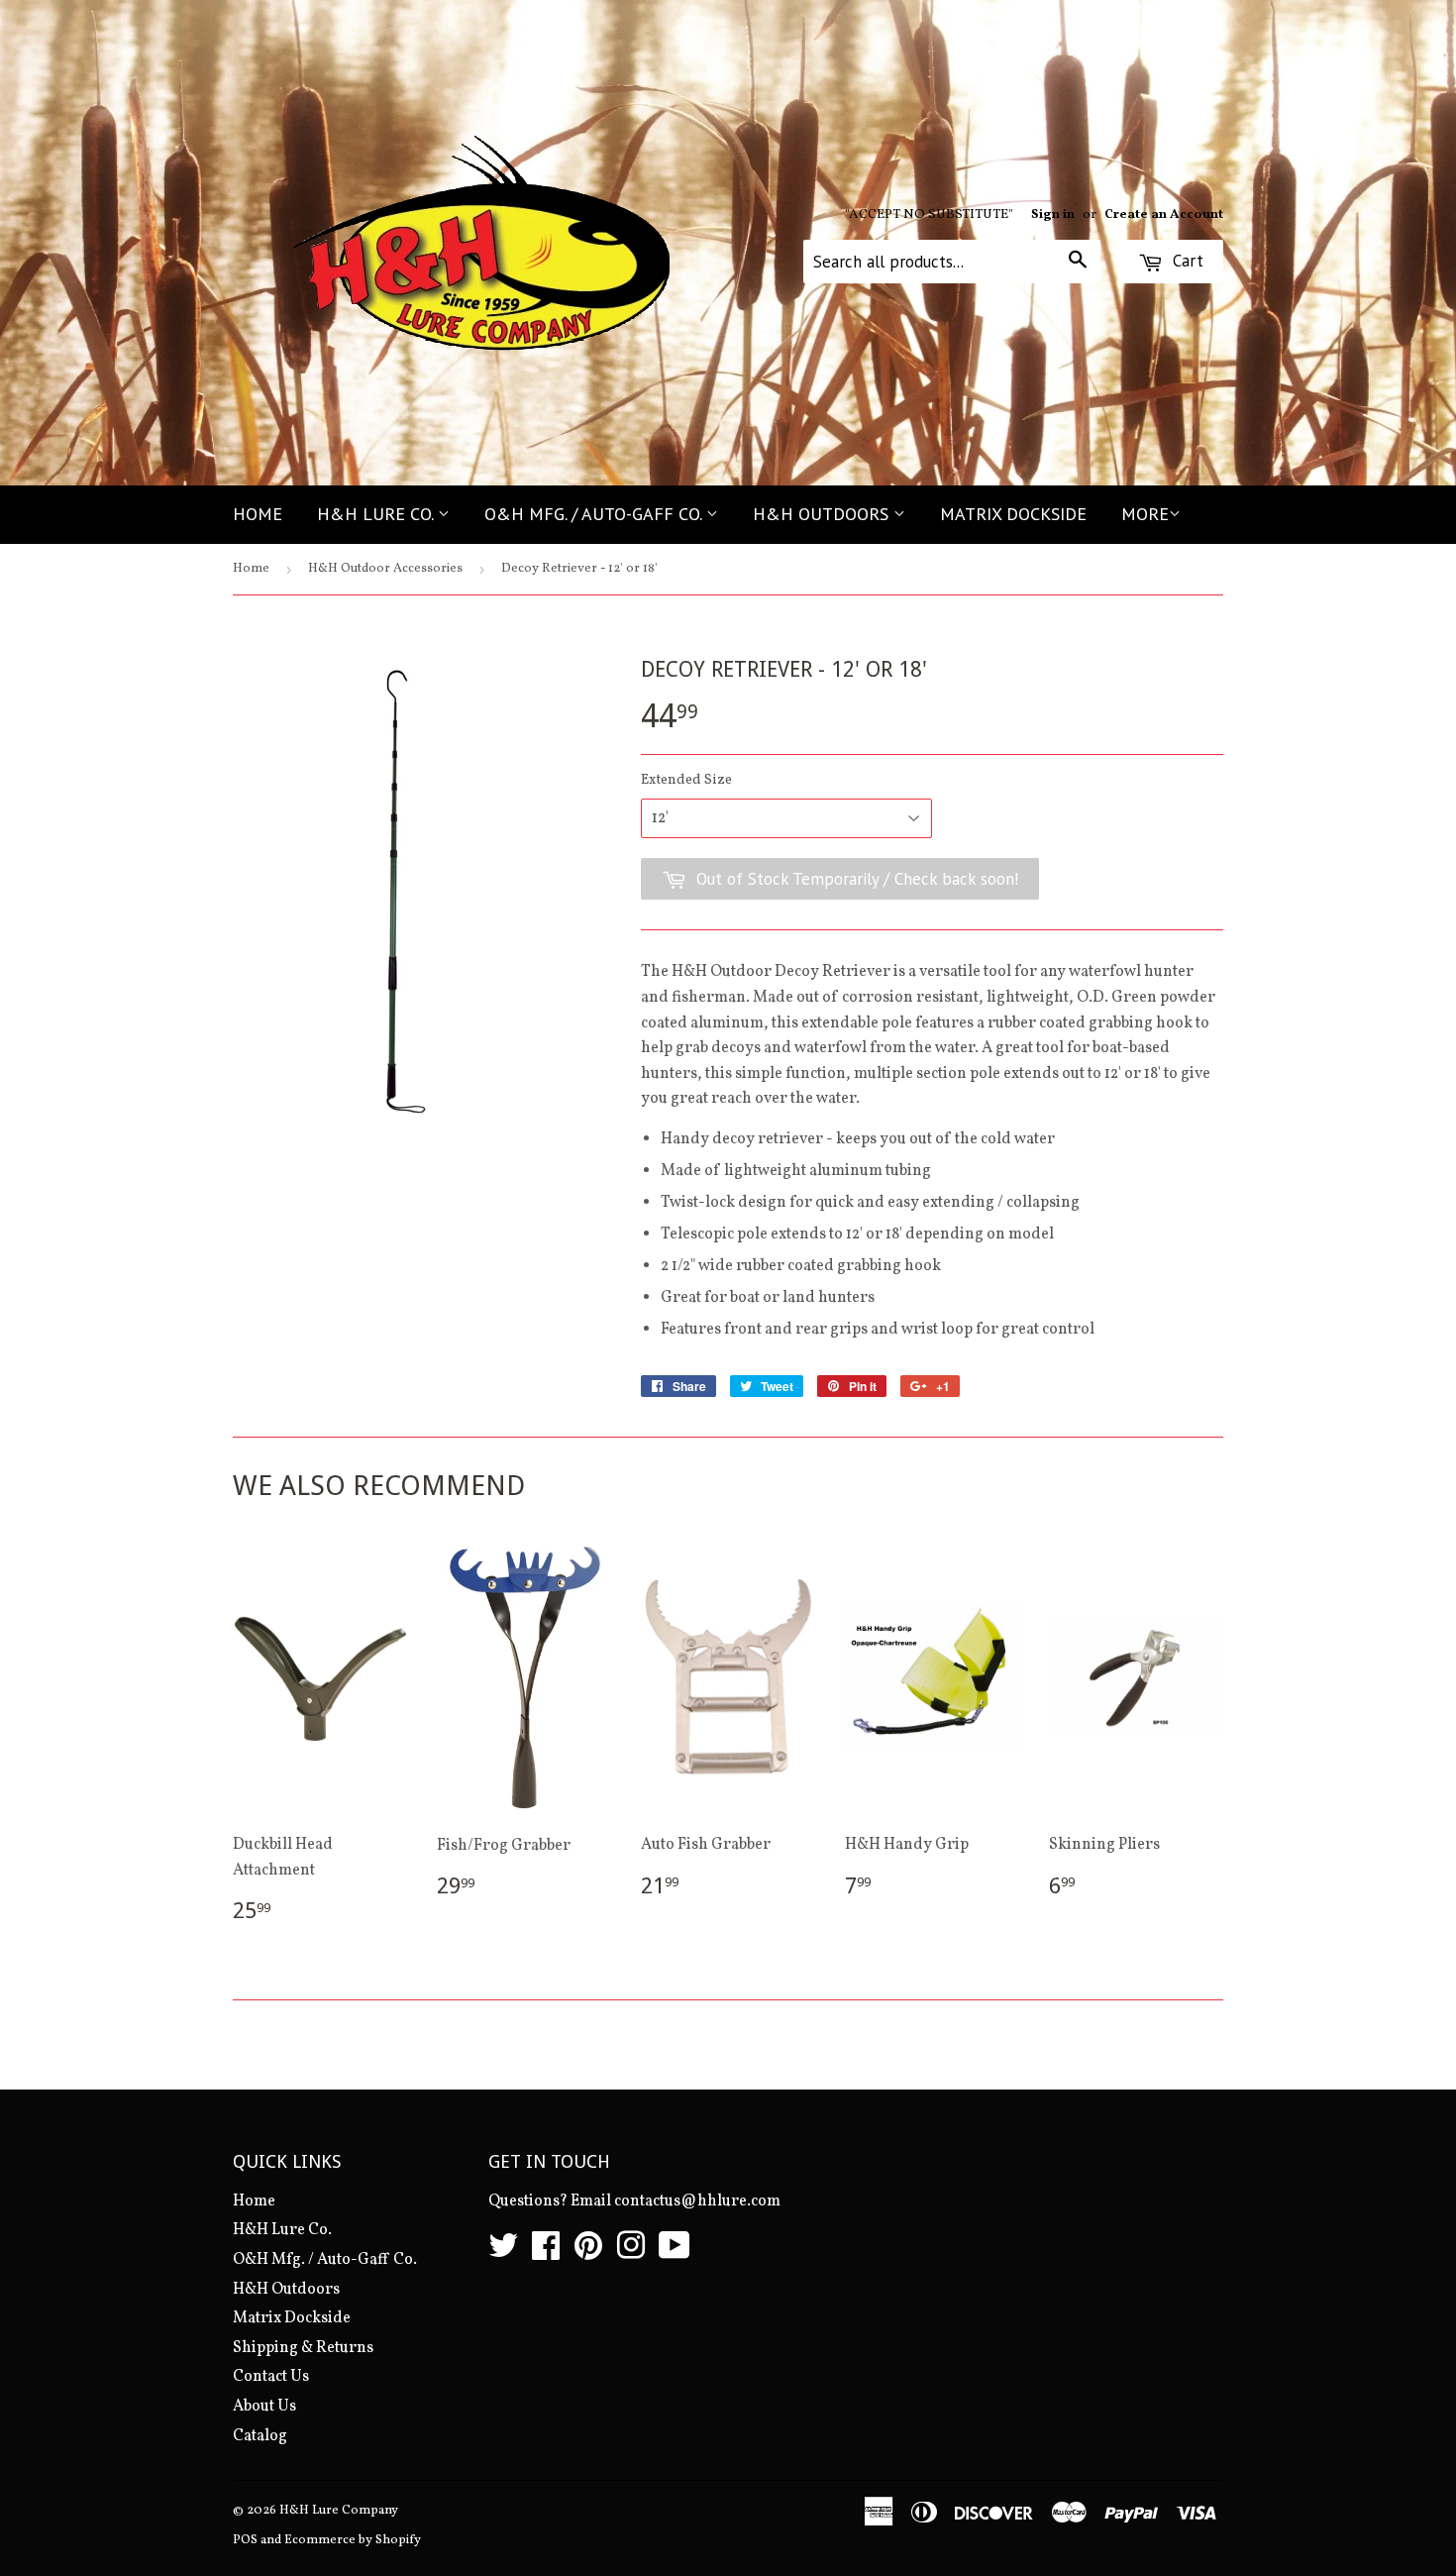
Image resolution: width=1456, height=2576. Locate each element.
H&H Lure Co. (377, 514)
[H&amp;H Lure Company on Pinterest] (588, 2253)
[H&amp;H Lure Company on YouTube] (675, 2253)
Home (258, 514)
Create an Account (1164, 215)
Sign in (1053, 215)
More (1145, 514)
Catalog (260, 2436)
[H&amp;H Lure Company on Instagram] (631, 2253)
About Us (264, 2407)
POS (245, 2540)
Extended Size (686, 780)
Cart (1186, 261)
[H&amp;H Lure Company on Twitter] (503, 2253)
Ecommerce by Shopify (353, 2540)
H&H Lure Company (339, 2511)
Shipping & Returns (303, 2348)
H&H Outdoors (823, 514)
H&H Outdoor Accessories (385, 569)
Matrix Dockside (1013, 514)
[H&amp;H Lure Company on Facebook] (546, 2253)
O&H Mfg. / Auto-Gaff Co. (595, 514)
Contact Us (271, 2377)
